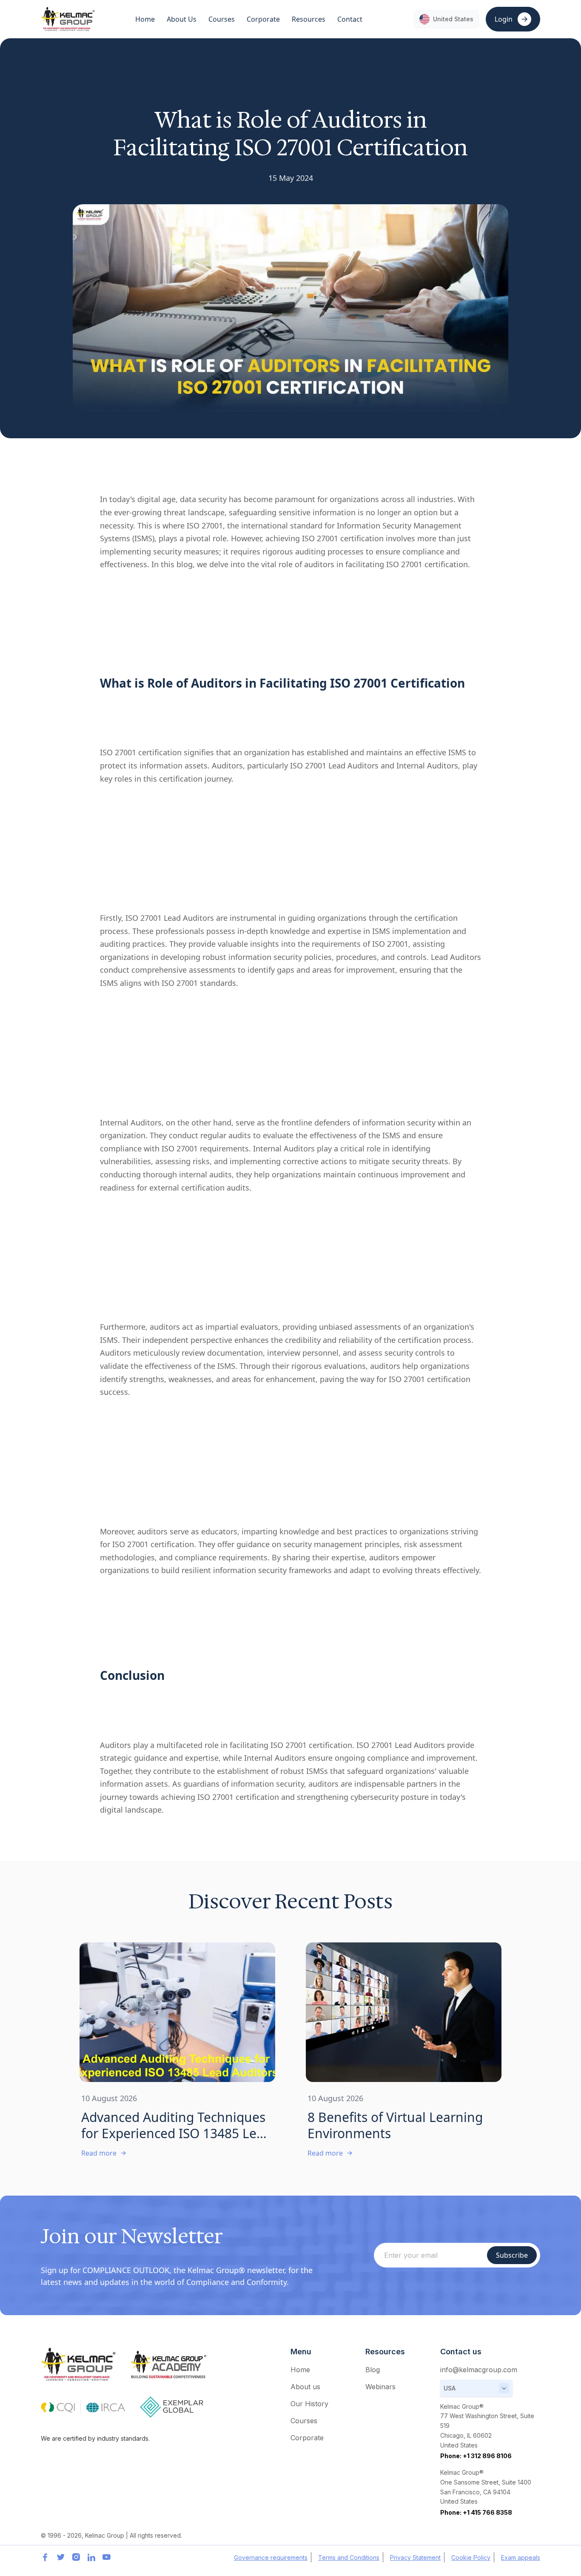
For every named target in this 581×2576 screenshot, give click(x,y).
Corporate (307, 2438)
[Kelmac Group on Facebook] (45, 2557)
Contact (350, 19)
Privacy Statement (415, 2557)
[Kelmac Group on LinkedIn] (91, 2557)
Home (145, 19)
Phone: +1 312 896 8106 (476, 2456)
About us (305, 2387)
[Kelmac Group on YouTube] (106, 2557)
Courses (304, 2421)
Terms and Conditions (349, 2557)
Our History (309, 2404)
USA (450, 2388)
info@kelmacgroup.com (479, 2370)
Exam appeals (521, 2557)
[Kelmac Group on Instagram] (76, 2557)
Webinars (380, 2387)
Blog (373, 2370)
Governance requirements (271, 2557)
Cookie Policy (471, 2557)
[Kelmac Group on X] (60, 2557)
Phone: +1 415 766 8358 (476, 2512)
